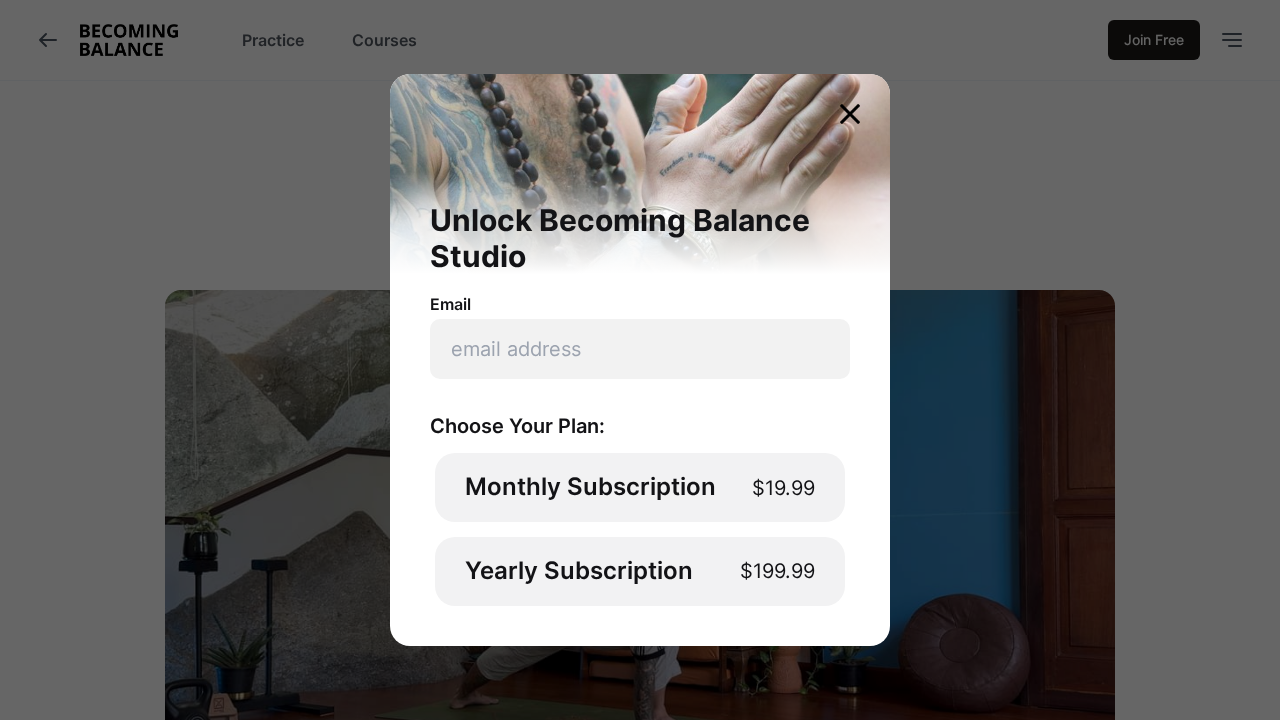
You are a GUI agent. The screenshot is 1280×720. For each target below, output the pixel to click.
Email (450, 304)
